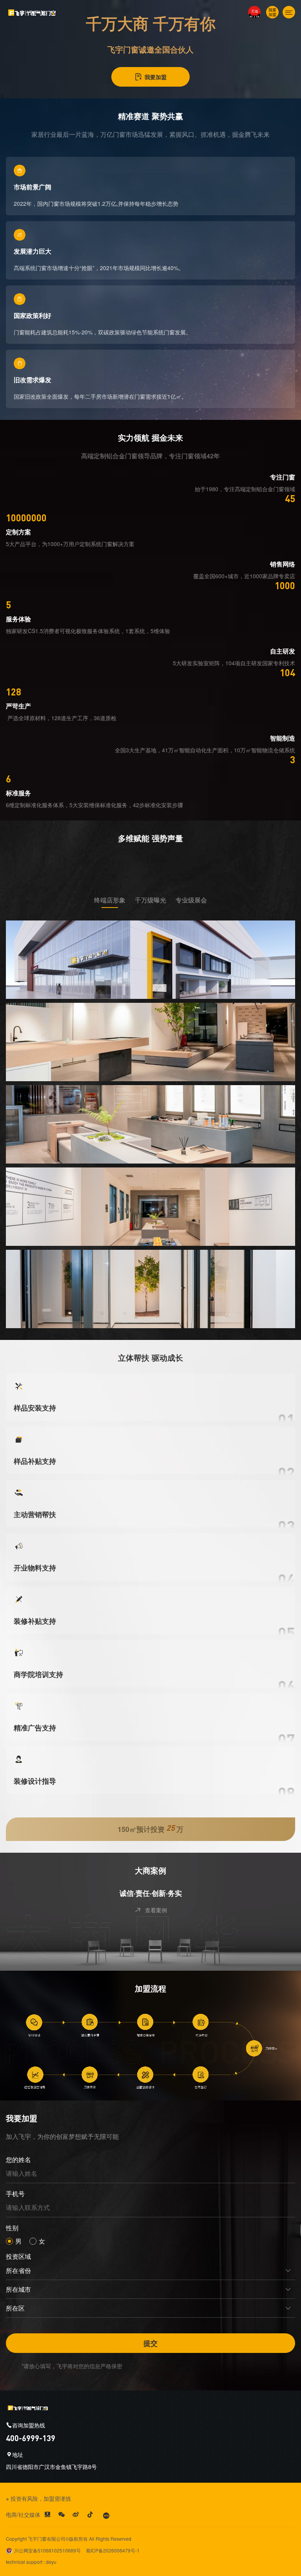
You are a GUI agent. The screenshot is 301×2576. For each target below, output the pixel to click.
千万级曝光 (150, 900)
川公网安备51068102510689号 (47, 2550)
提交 (150, 2343)
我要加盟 (156, 77)
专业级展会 (191, 900)
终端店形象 (110, 900)
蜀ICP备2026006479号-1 (113, 2550)
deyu (51, 2562)
